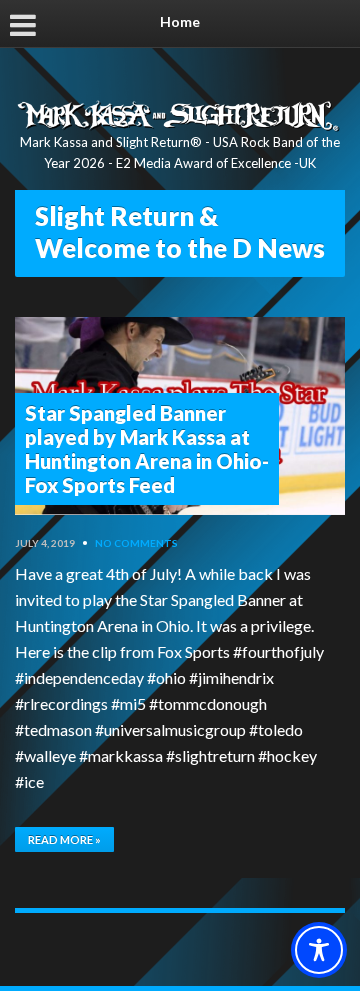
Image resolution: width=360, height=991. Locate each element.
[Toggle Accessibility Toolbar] (319, 950)
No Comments (136, 543)
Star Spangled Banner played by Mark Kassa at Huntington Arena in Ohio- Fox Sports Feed (147, 449)
